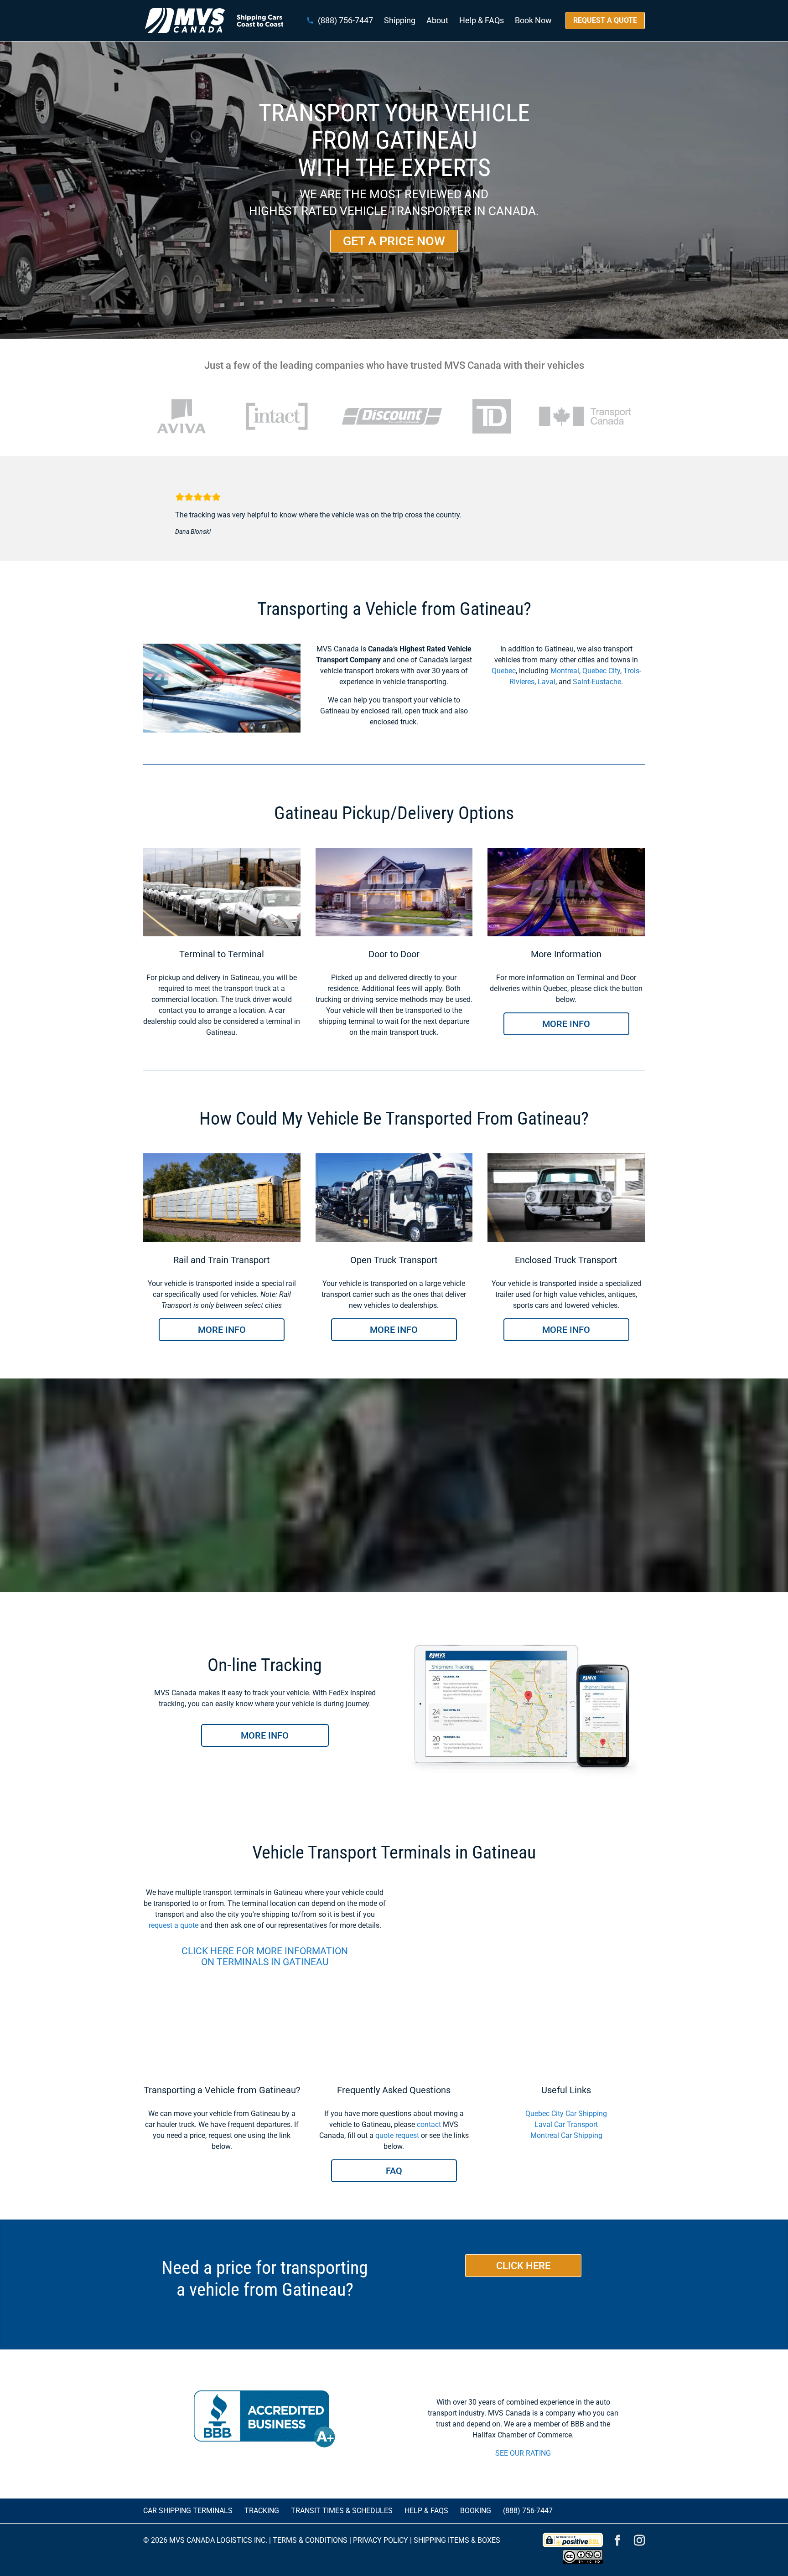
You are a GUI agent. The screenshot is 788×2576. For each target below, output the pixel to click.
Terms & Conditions (310, 2540)
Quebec (504, 671)
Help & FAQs (482, 21)
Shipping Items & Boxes (457, 2540)
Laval (547, 682)
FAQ (394, 2171)
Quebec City (601, 671)
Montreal (565, 671)
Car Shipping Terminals (188, 2511)
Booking (476, 2511)
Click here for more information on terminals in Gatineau (265, 1957)
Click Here (523, 2266)
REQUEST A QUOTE (605, 20)
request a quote (174, 1925)
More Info (566, 1024)
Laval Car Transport (566, 2124)
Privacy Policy (381, 2540)
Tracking (262, 2511)
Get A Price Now (394, 241)
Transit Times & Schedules (342, 2511)
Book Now (533, 21)
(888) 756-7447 (345, 21)
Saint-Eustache (597, 682)
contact (429, 2124)
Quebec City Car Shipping (566, 2114)
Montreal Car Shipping (566, 2135)
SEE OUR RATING (523, 2453)
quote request (397, 2135)
